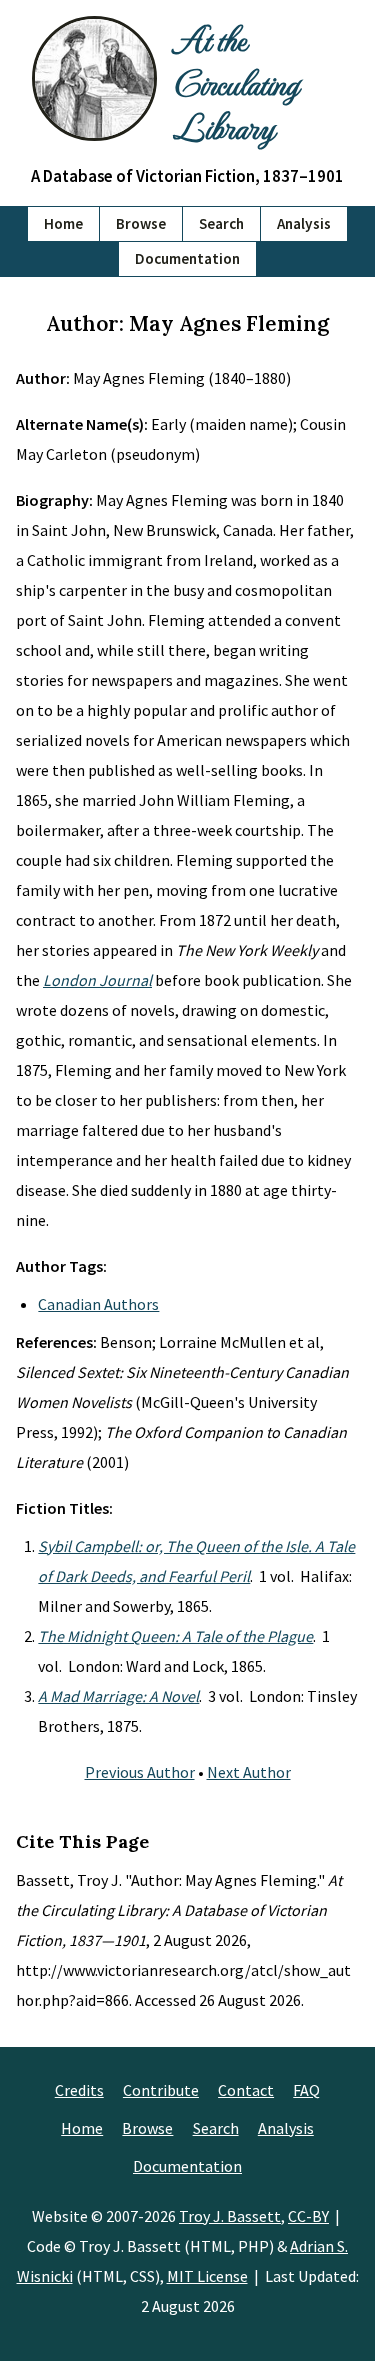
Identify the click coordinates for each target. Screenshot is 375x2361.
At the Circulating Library (235, 82)
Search (221, 223)
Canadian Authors (98, 1304)
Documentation (187, 258)
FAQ (306, 2090)
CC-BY (308, 2216)
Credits (79, 2090)
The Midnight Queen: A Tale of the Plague (175, 1636)
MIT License (207, 2276)
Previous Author (140, 1772)
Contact (246, 2090)
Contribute (161, 2090)
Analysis (304, 223)
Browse (141, 223)
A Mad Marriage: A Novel (118, 1696)
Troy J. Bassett (230, 2216)
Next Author (249, 1772)
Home (63, 223)
